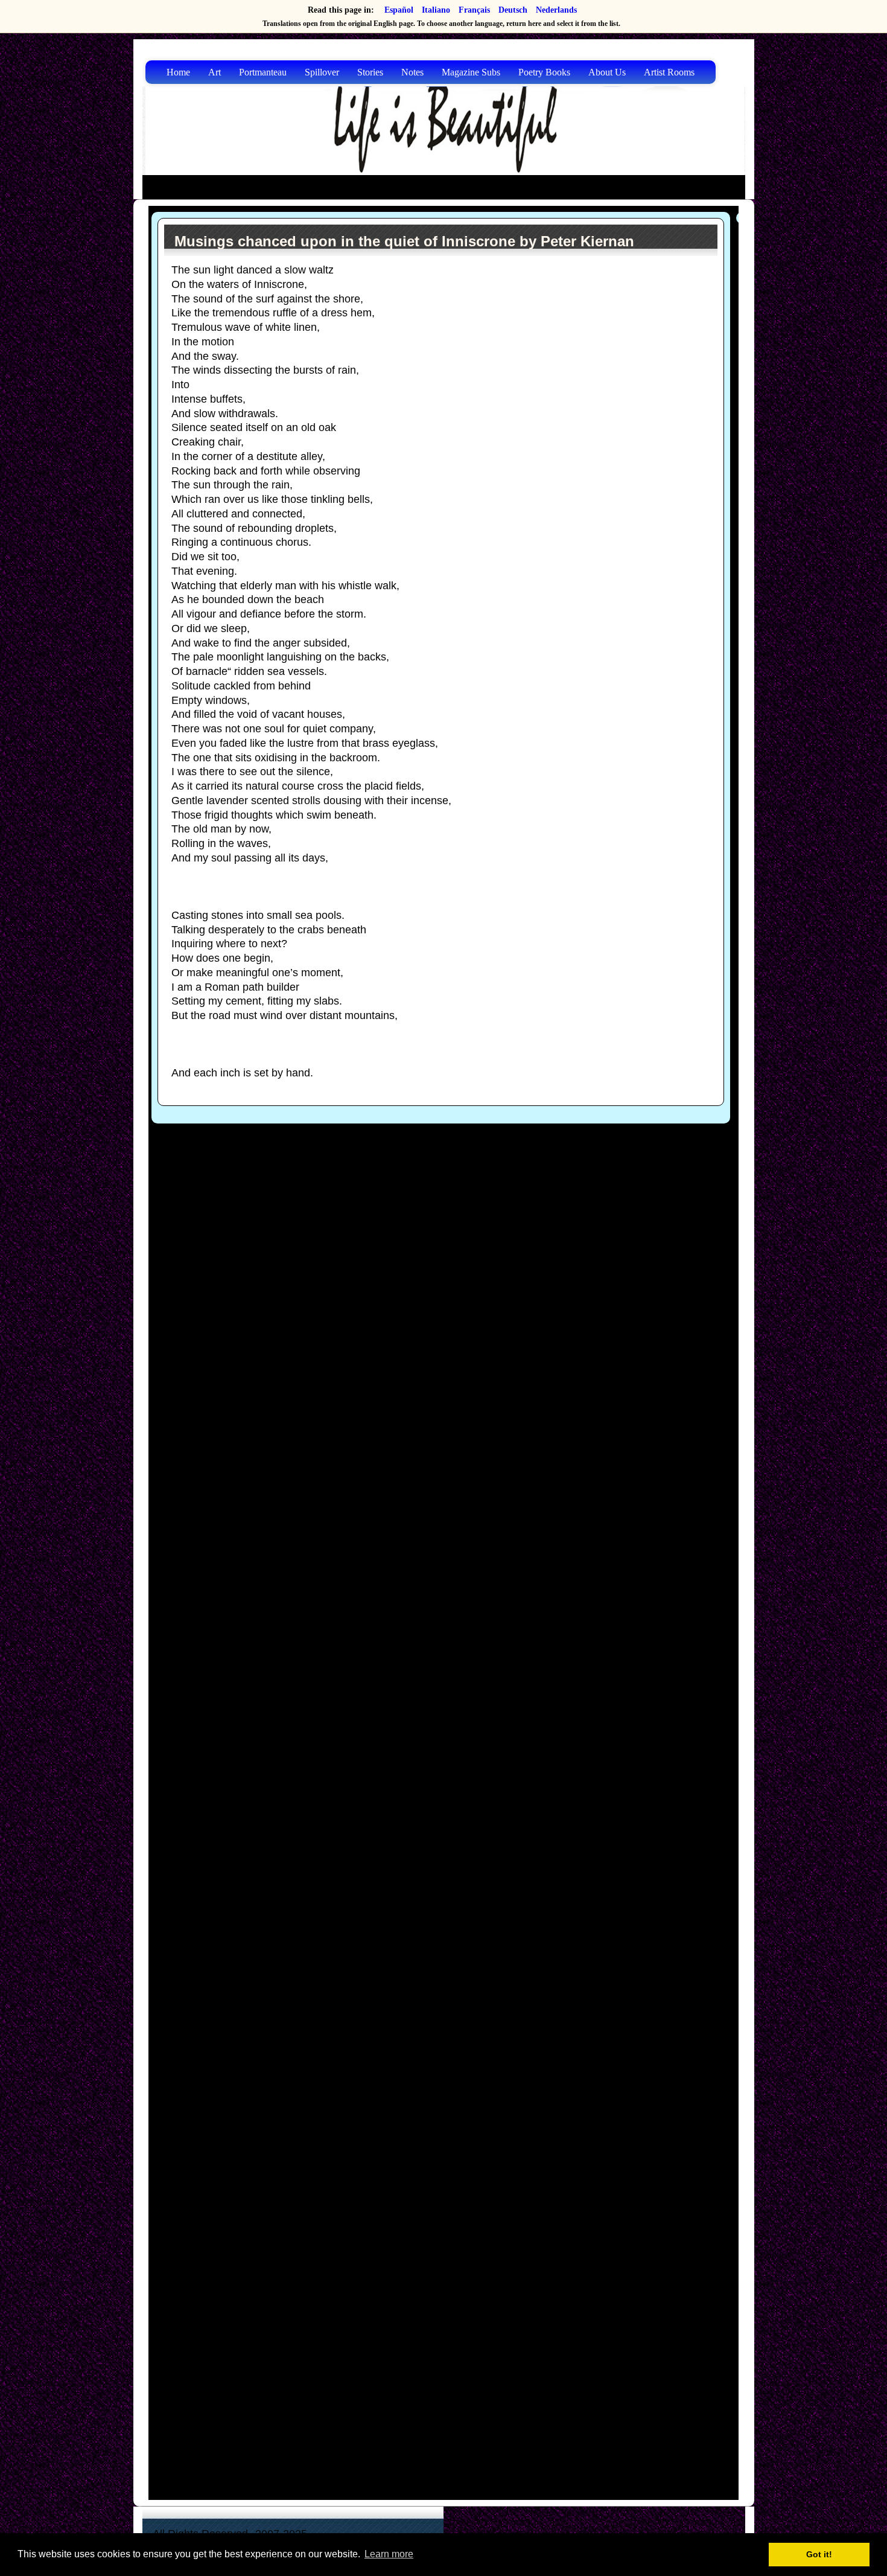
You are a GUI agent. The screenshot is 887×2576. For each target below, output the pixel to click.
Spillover (322, 72)
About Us (607, 72)
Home (178, 72)
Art (215, 72)
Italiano (436, 10)
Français (474, 10)
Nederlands (556, 10)
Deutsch (513, 10)
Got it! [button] (819, 2554)
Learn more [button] (389, 2554)
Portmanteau (263, 72)
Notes (412, 72)
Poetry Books (544, 72)
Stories (370, 72)
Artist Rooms (669, 72)
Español (399, 10)
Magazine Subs (471, 72)
